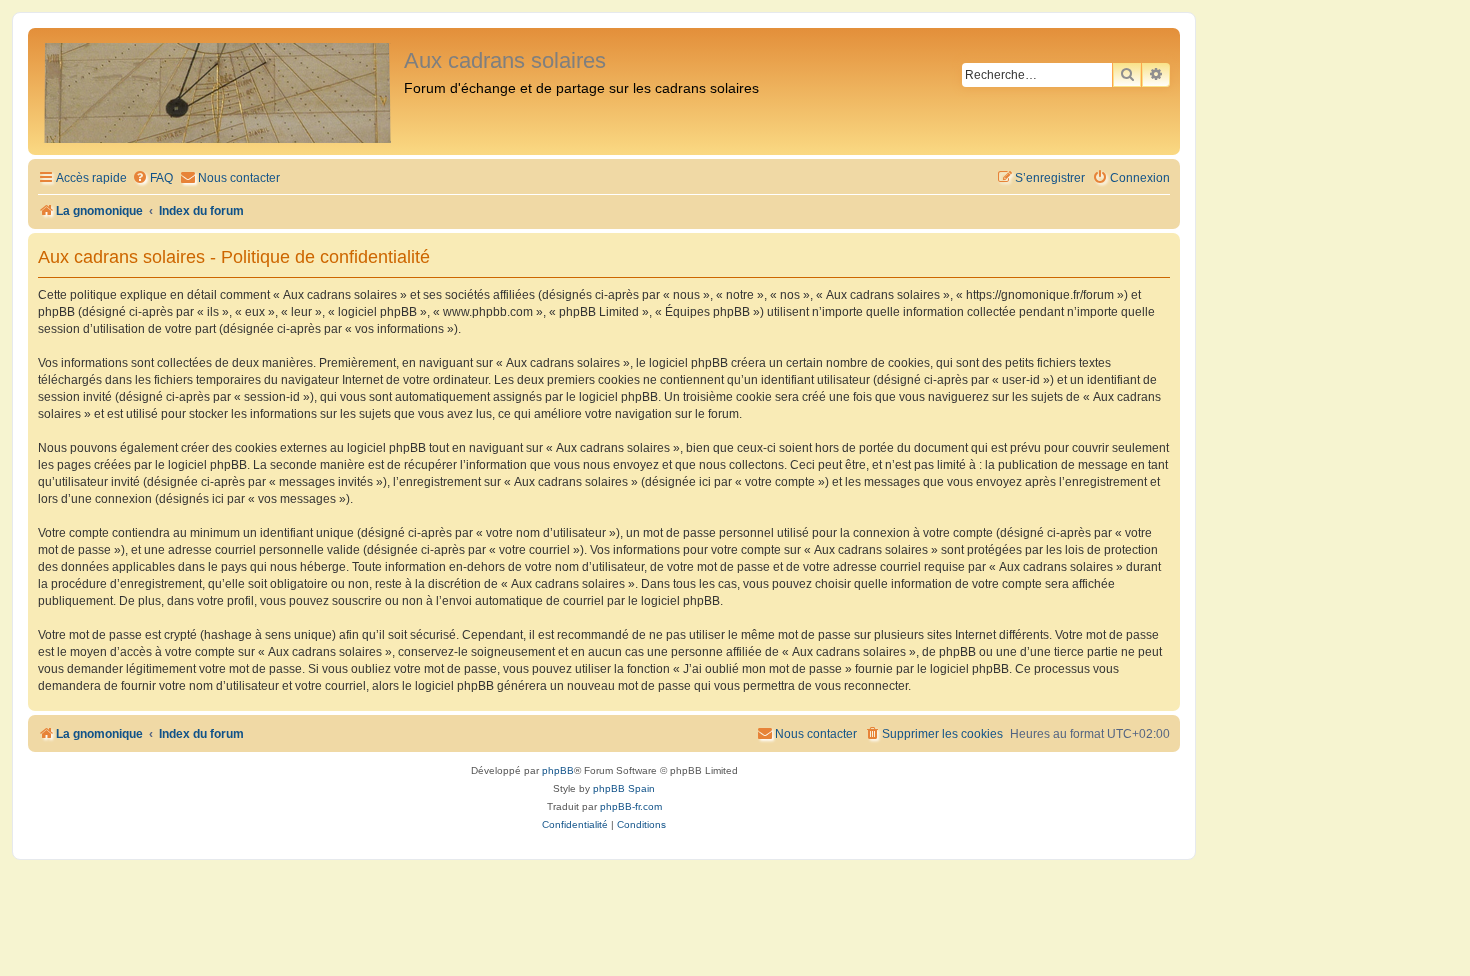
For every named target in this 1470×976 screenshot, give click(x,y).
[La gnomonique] (218, 91)
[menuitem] (152, 178)
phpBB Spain (624, 788)
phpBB (558, 770)
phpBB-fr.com (631, 806)
